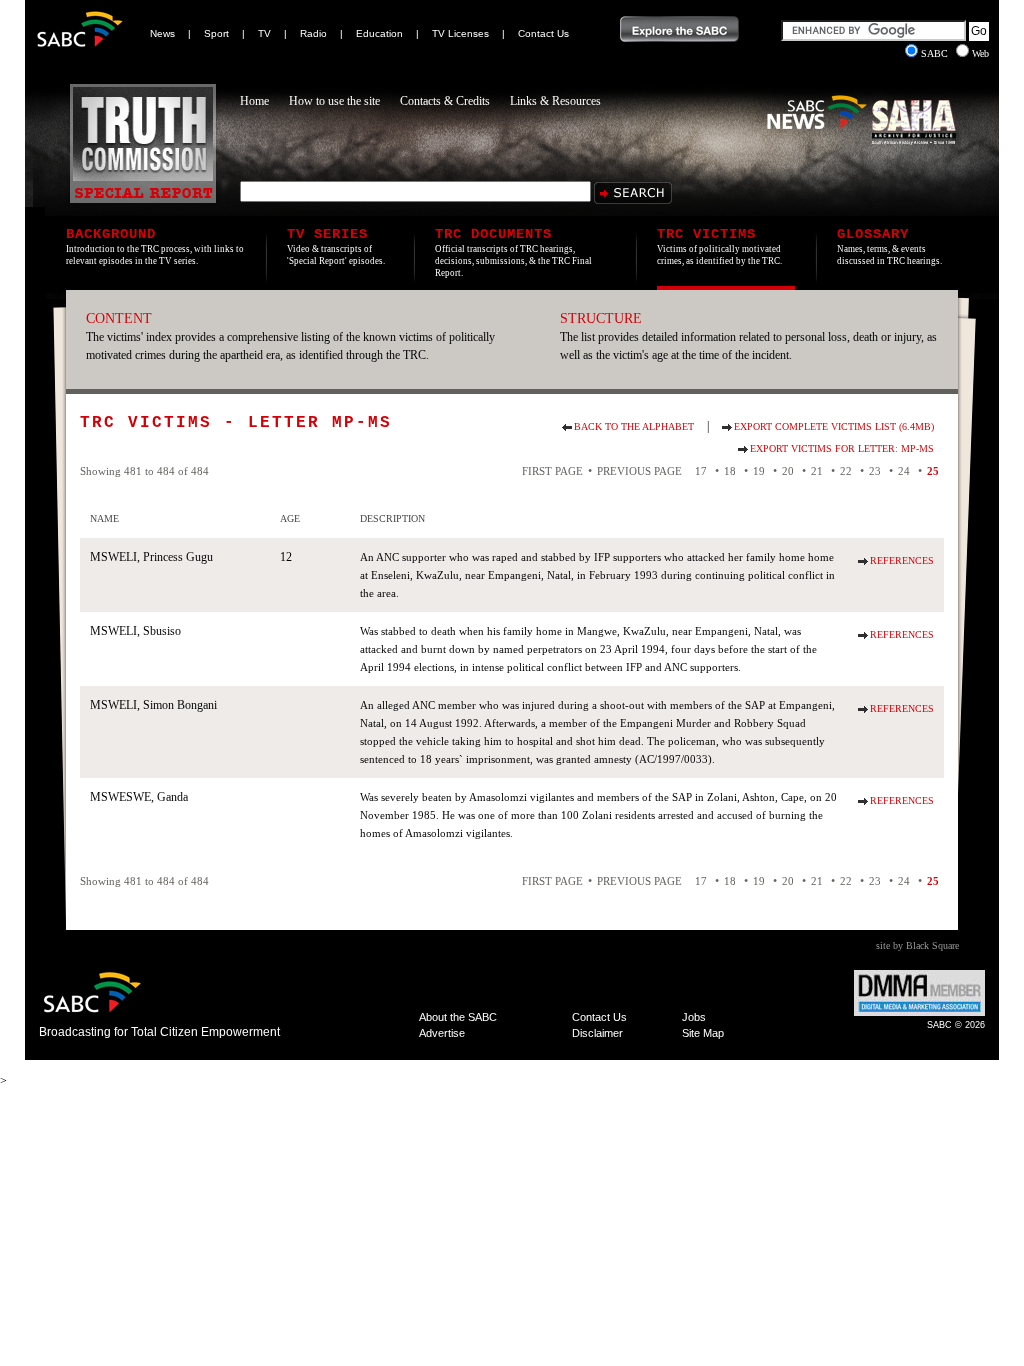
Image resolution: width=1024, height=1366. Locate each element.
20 (788, 471)
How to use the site (334, 101)
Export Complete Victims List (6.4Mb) (834, 426)
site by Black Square (917, 945)
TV (264, 33)
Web (980, 53)
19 (759, 471)
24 (904, 471)
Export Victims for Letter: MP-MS (842, 448)
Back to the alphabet (634, 426)
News (162, 33)
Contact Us (543, 33)
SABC (936, 53)
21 (817, 471)
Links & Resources (555, 101)
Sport (216, 33)
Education (379, 33)
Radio (313, 33)
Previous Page (639, 471)
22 (846, 471)
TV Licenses (460, 33)
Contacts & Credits (445, 101)
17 (701, 471)
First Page (552, 471)
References (902, 560)
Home (254, 101)
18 (730, 471)
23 (875, 471)
